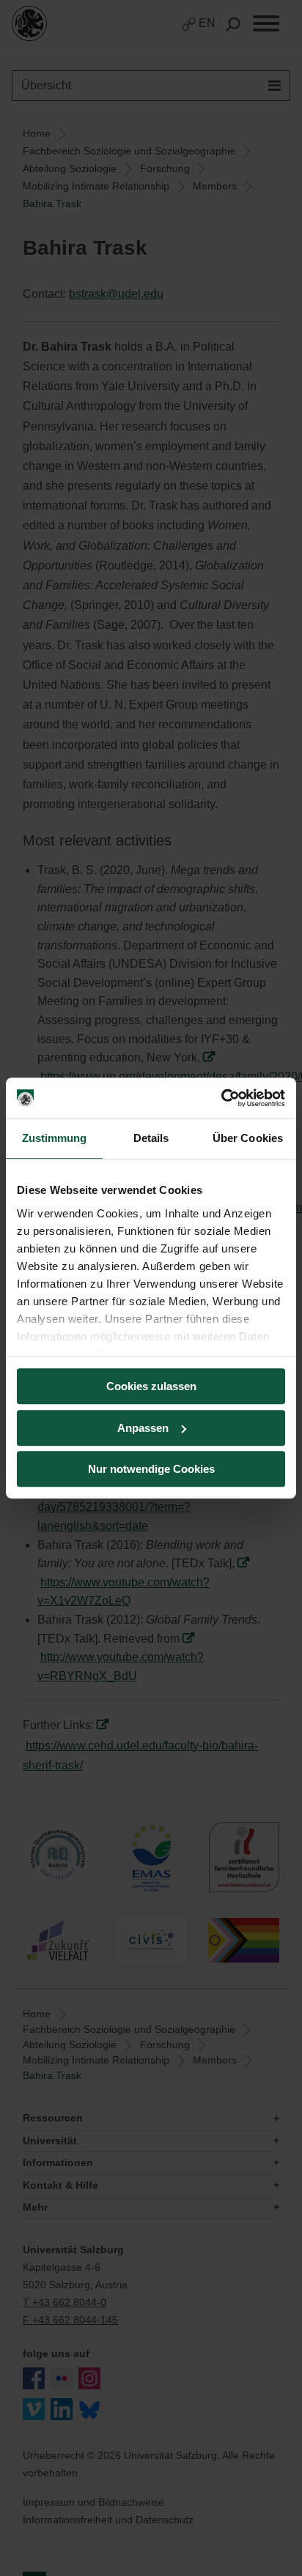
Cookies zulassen (151, 1386)
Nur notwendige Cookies (151, 1469)
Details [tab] (151, 1138)
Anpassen (143, 1428)
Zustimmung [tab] (55, 1138)
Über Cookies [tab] (248, 1138)
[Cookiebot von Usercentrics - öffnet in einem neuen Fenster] (221, 1098)
